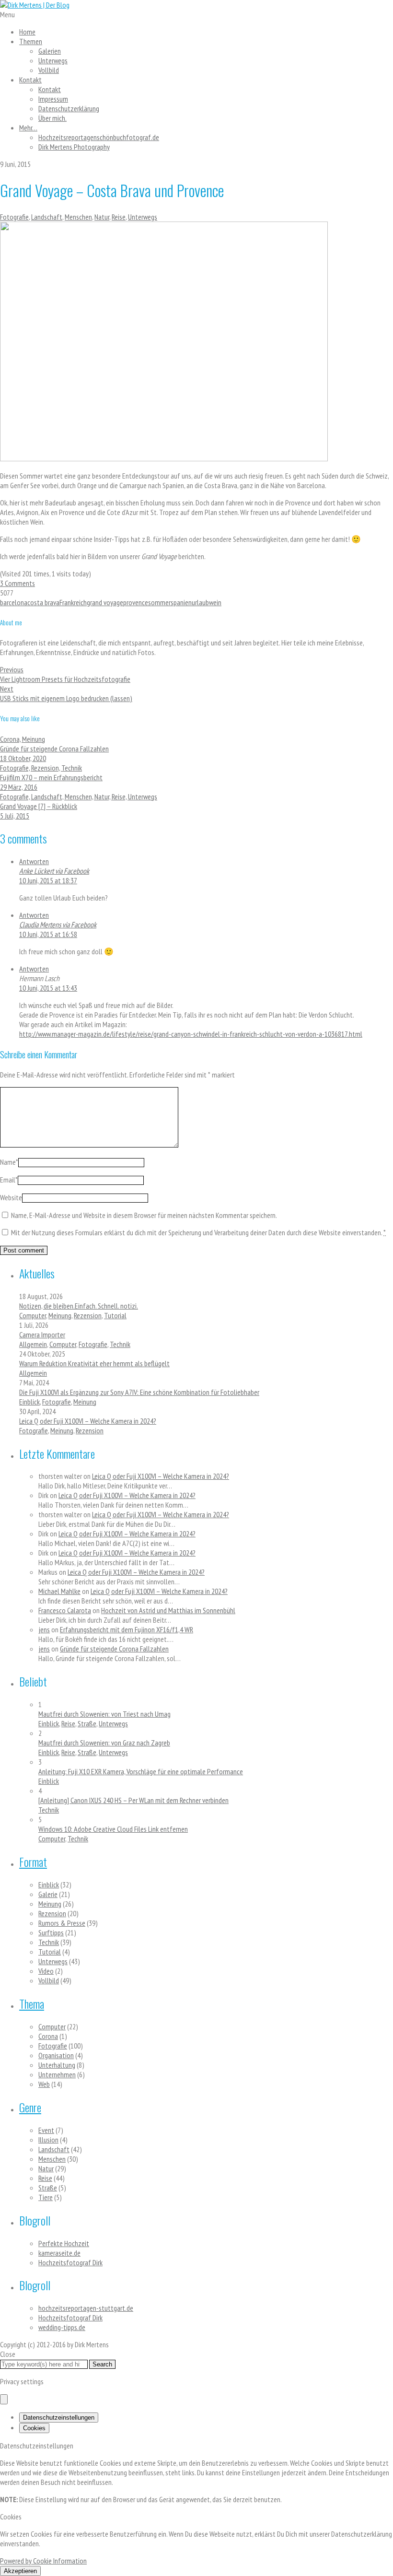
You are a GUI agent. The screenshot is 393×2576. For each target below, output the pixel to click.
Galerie (48, 1894)
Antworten (34, 861)
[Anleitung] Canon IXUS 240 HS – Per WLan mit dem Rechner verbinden (133, 1800)
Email (9, 1180)
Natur (102, 217)
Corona (48, 2036)
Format (33, 1862)
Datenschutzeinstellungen (59, 2418)
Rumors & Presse (62, 1923)
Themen (31, 41)
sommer (159, 602)
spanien (181, 602)
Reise (119, 217)
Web (44, 2084)
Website (11, 1197)
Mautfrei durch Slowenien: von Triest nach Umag (104, 1714)
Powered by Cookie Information (43, 2561)
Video (46, 1971)
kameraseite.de (59, 2253)
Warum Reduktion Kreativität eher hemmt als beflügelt (94, 1363)
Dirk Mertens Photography (74, 147)
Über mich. (52, 118)
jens (44, 1629)
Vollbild (49, 70)
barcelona (14, 602)
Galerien (50, 51)
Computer (33, 1315)
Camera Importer (42, 1335)
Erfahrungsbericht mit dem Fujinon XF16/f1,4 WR (127, 1629)
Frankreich (73, 602)
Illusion (48, 2140)
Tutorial (115, 1315)
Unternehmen (57, 2074)
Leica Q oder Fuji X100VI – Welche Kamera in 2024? (88, 1421)
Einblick (29, 1402)
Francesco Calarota (65, 1610)
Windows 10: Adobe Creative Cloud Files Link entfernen (113, 1829)
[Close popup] (4, 2399)
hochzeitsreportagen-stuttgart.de (86, 2308)
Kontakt (30, 80)
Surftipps (51, 1932)
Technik (120, 1344)
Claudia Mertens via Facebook (58, 925)
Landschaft (47, 217)
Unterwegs (53, 60)
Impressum (53, 99)
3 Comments (17, 583)
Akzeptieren (20, 2571)
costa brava (43, 602)
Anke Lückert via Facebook (54, 871)
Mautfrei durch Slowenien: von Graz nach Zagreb (104, 1743)
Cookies (34, 2428)
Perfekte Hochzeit (64, 2243)
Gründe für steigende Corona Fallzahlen (114, 1649)
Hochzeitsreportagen (99, 137)
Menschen (78, 217)
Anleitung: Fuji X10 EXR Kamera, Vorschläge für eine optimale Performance (141, 1771)
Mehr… (28, 128)
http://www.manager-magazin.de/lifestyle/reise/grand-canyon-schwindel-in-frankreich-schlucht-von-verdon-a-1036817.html (191, 1034)
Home (27, 32)
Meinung (60, 1315)
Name (9, 1162)
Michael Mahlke (59, 1591)
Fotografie (14, 217)
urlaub (200, 602)
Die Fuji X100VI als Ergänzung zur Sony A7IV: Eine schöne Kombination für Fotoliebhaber (139, 1392)
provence (136, 602)
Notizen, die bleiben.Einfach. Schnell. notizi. (79, 1306)
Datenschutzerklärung (69, 108)
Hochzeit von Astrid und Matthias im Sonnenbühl (168, 1610)
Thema (32, 2003)
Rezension (88, 1315)
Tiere (46, 2197)
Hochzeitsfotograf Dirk (70, 2262)
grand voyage (105, 602)
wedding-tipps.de (62, 2327)
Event (46, 2130)
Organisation (56, 2055)
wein (215, 602)
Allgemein (33, 1344)
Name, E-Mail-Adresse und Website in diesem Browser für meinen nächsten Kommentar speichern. (144, 1215)
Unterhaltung (57, 2065)
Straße (87, 1723)
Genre (30, 2107)
